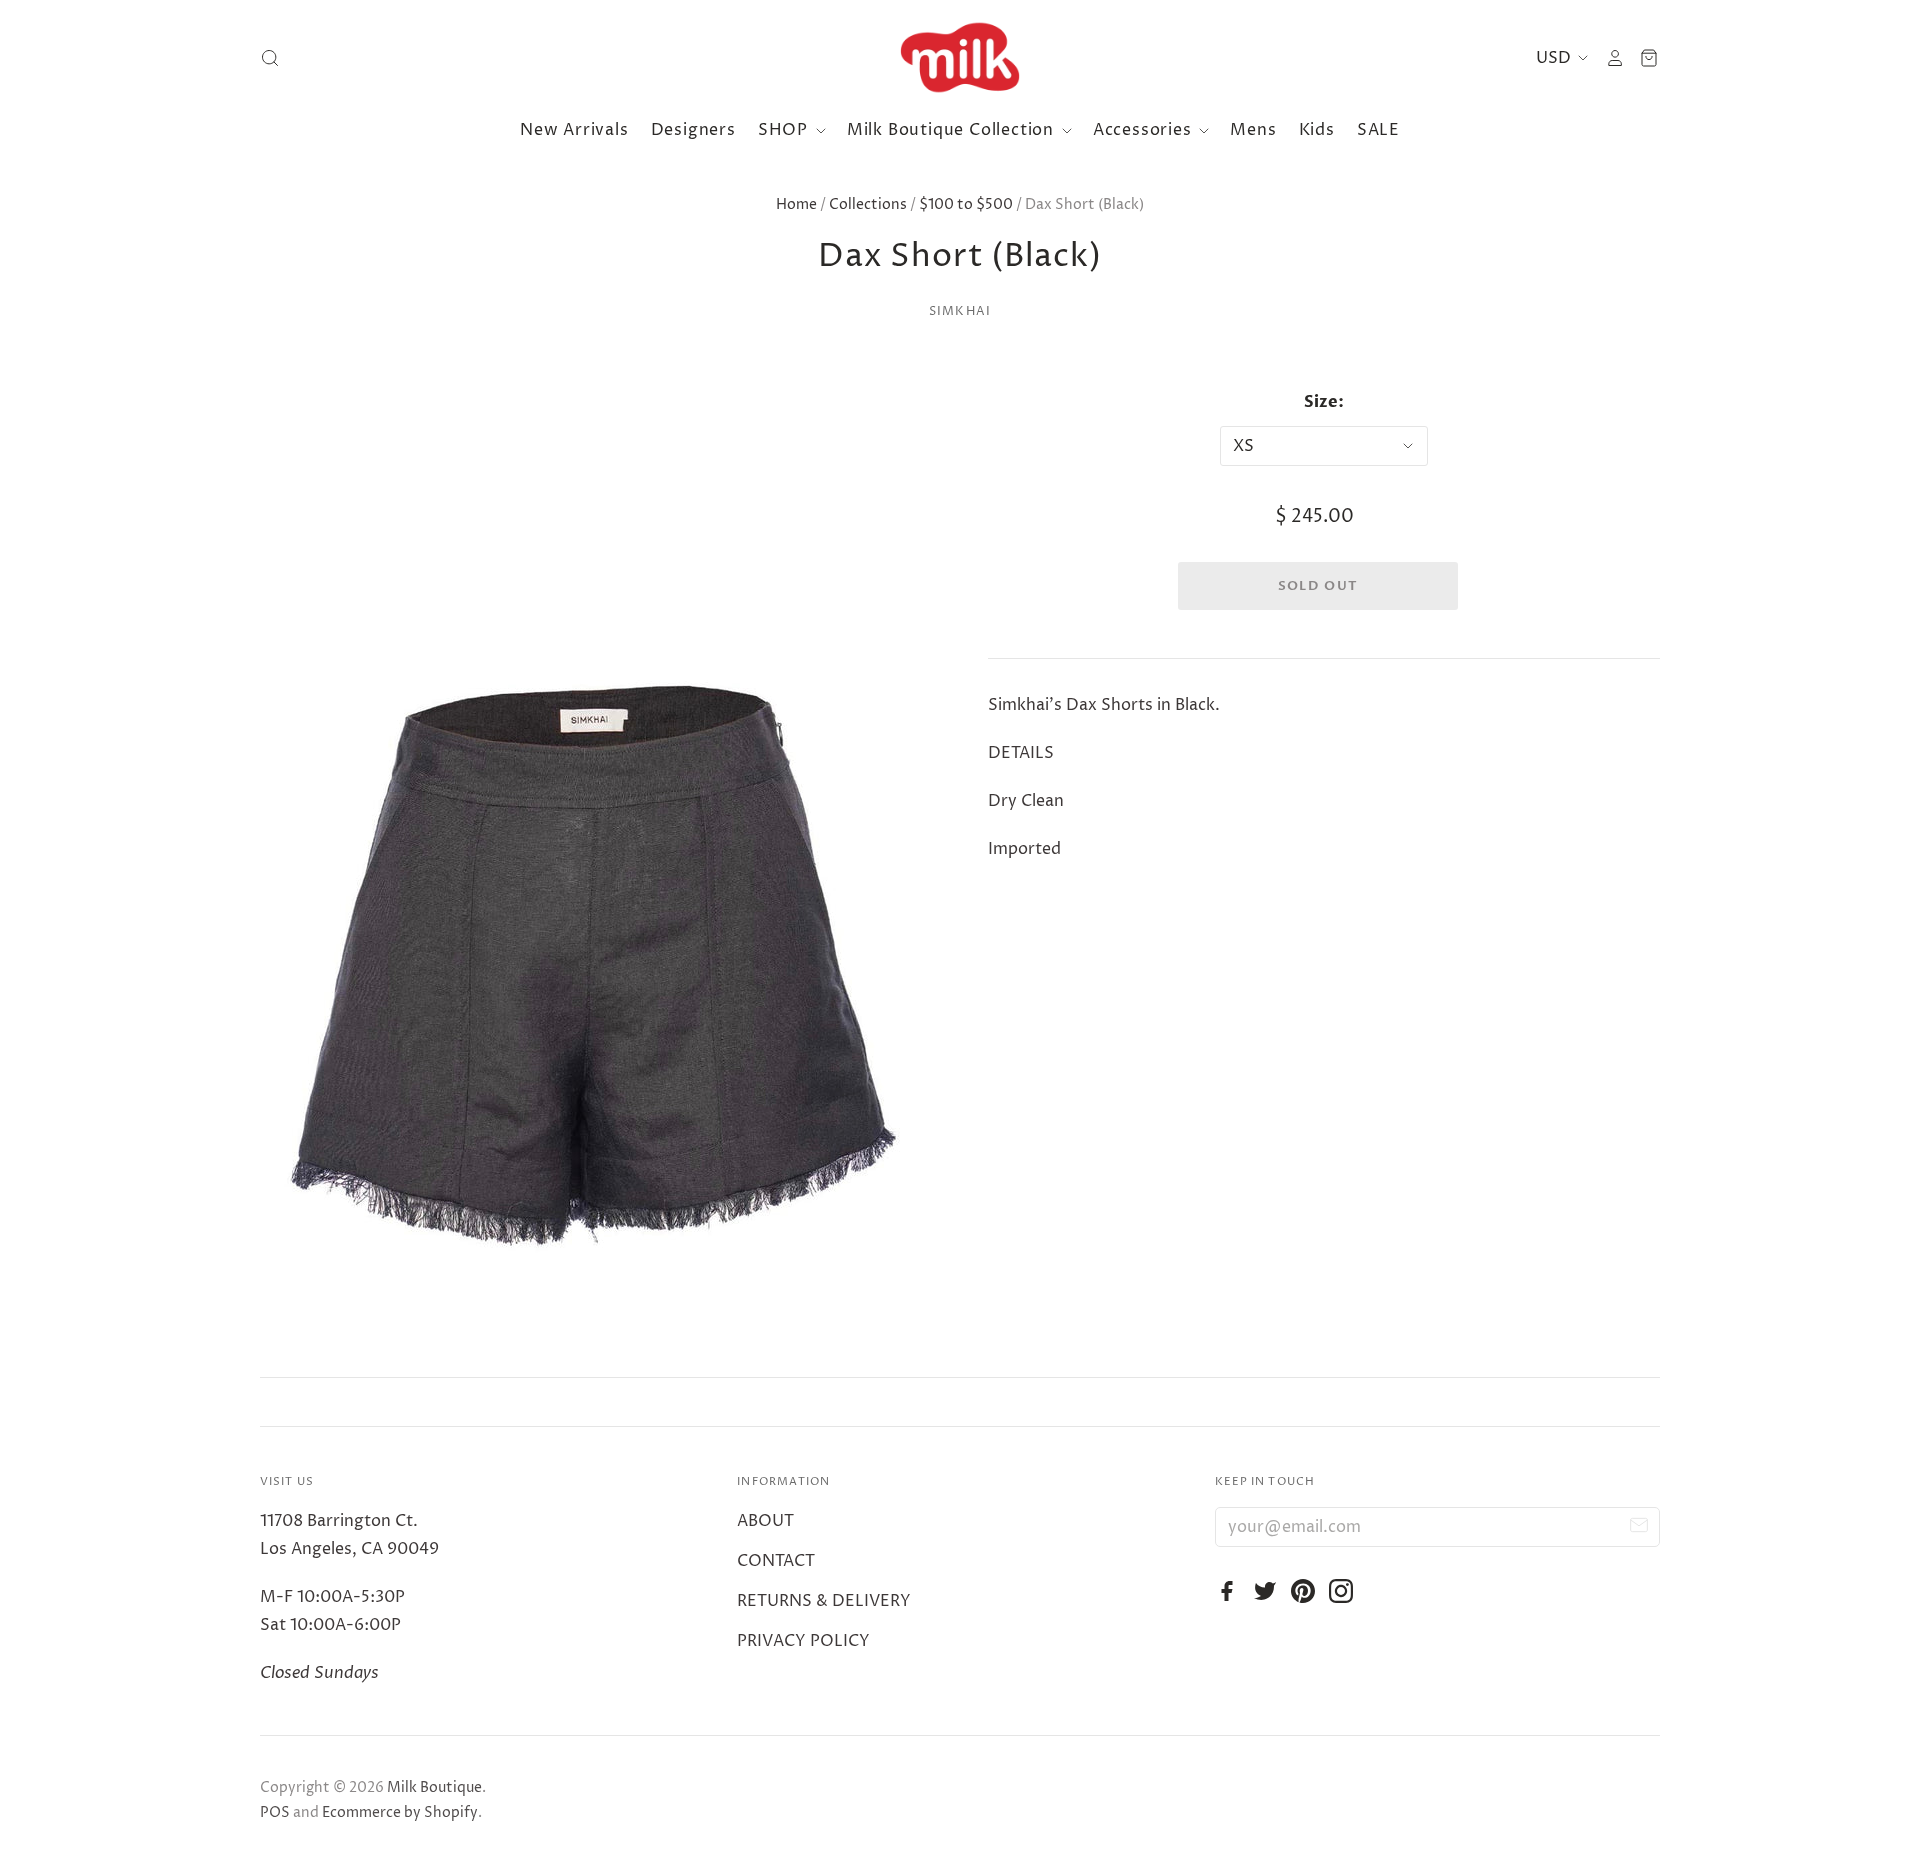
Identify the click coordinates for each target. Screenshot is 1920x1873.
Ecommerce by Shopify (400, 1812)
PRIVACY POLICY (803, 1641)
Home (796, 204)
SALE (1378, 130)
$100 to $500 (966, 204)
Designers (693, 130)
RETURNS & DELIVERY (824, 1601)
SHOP (785, 130)
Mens (1253, 130)
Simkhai (960, 311)
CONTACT (776, 1561)
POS (275, 1812)
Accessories (1145, 130)
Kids (1317, 130)
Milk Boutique (434, 1787)
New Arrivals (574, 130)
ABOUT (765, 1521)
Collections (868, 204)
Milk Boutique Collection (953, 130)
